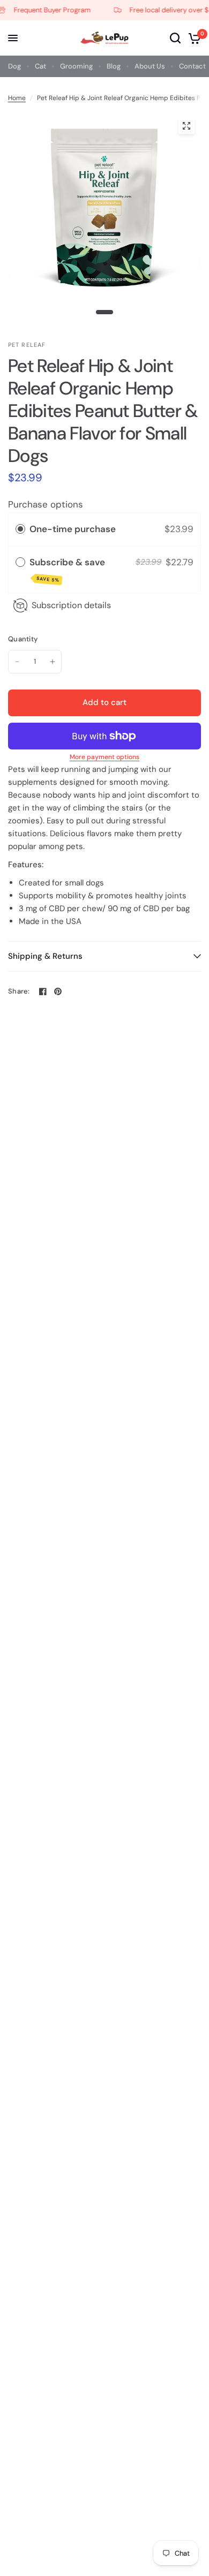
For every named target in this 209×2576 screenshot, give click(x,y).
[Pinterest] (58, 991)
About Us (150, 66)
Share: (19, 991)
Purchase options (46, 504)
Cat (40, 66)
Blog (114, 66)
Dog (14, 66)
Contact (192, 66)
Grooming (76, 66)
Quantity (23, 639)
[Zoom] (186, 126)
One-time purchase (73, 529)
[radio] (20, 529)
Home (17, 98)
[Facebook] (43, 991)
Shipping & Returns (45, 956)
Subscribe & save (68, 570)
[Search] (175, 38)
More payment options (104, 757)
